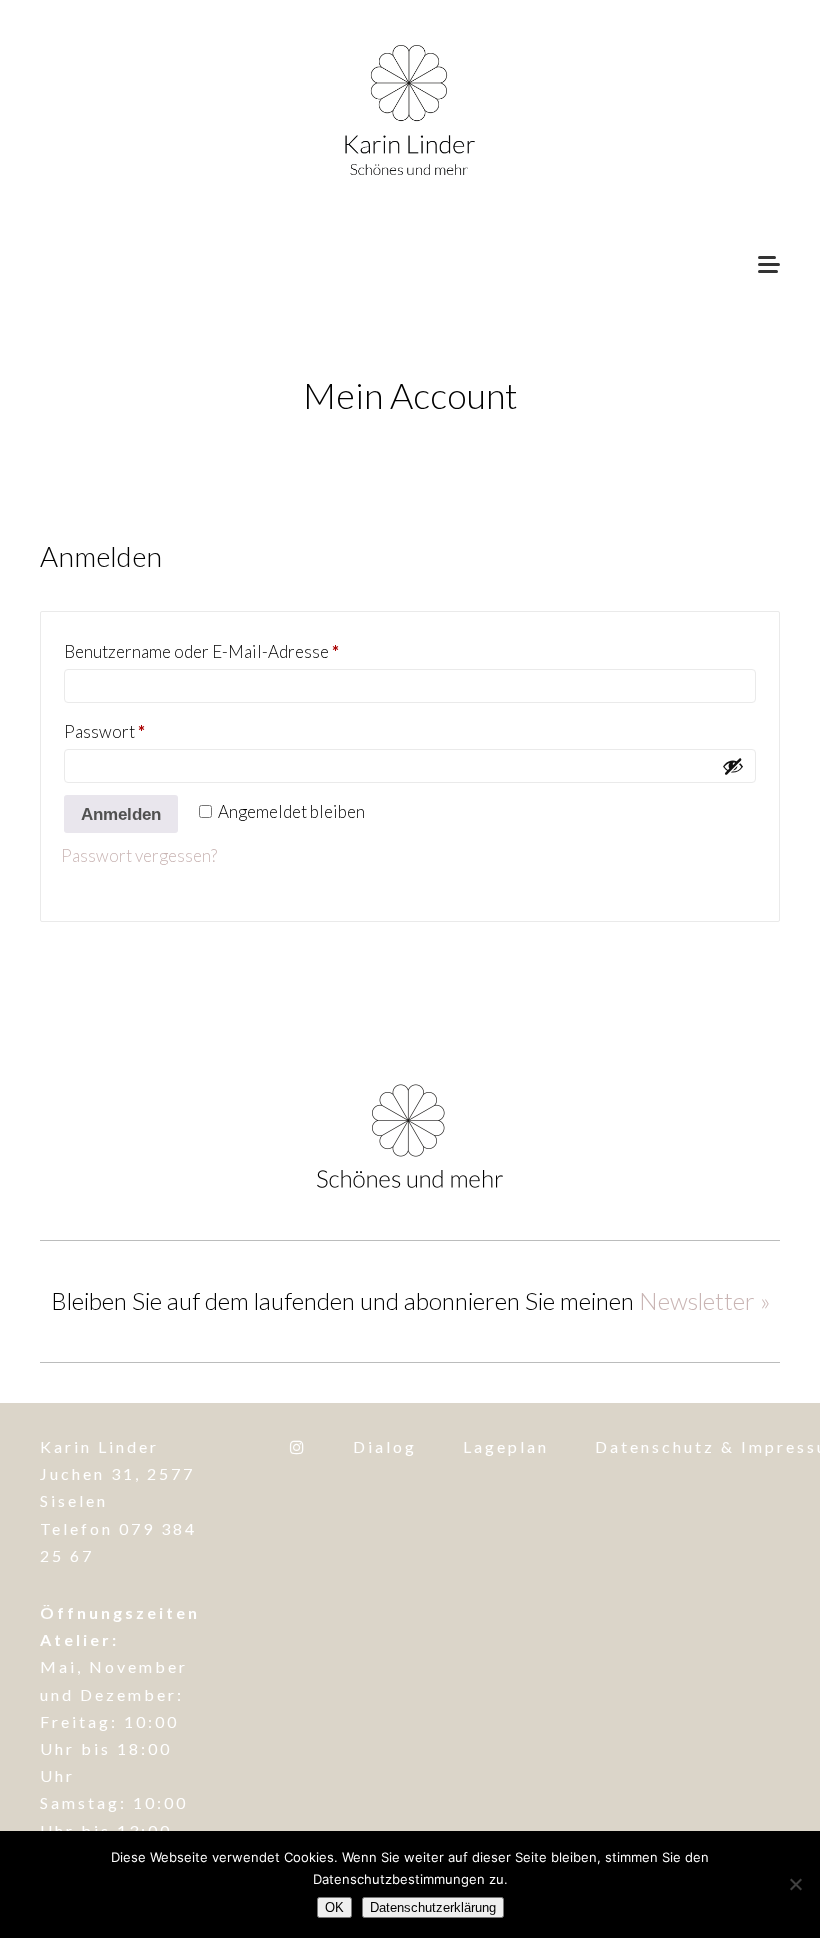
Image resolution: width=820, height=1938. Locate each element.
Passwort (143, 729)
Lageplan (506, 1446)
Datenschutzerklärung (433, 1907)
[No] (795, 1884)
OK (334, 1907)
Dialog (385, 1446)
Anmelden (121, 814)
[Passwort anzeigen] (733, 766)
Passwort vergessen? (139, 855)
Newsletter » (704, 1300)
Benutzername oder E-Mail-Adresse (240, 649)
